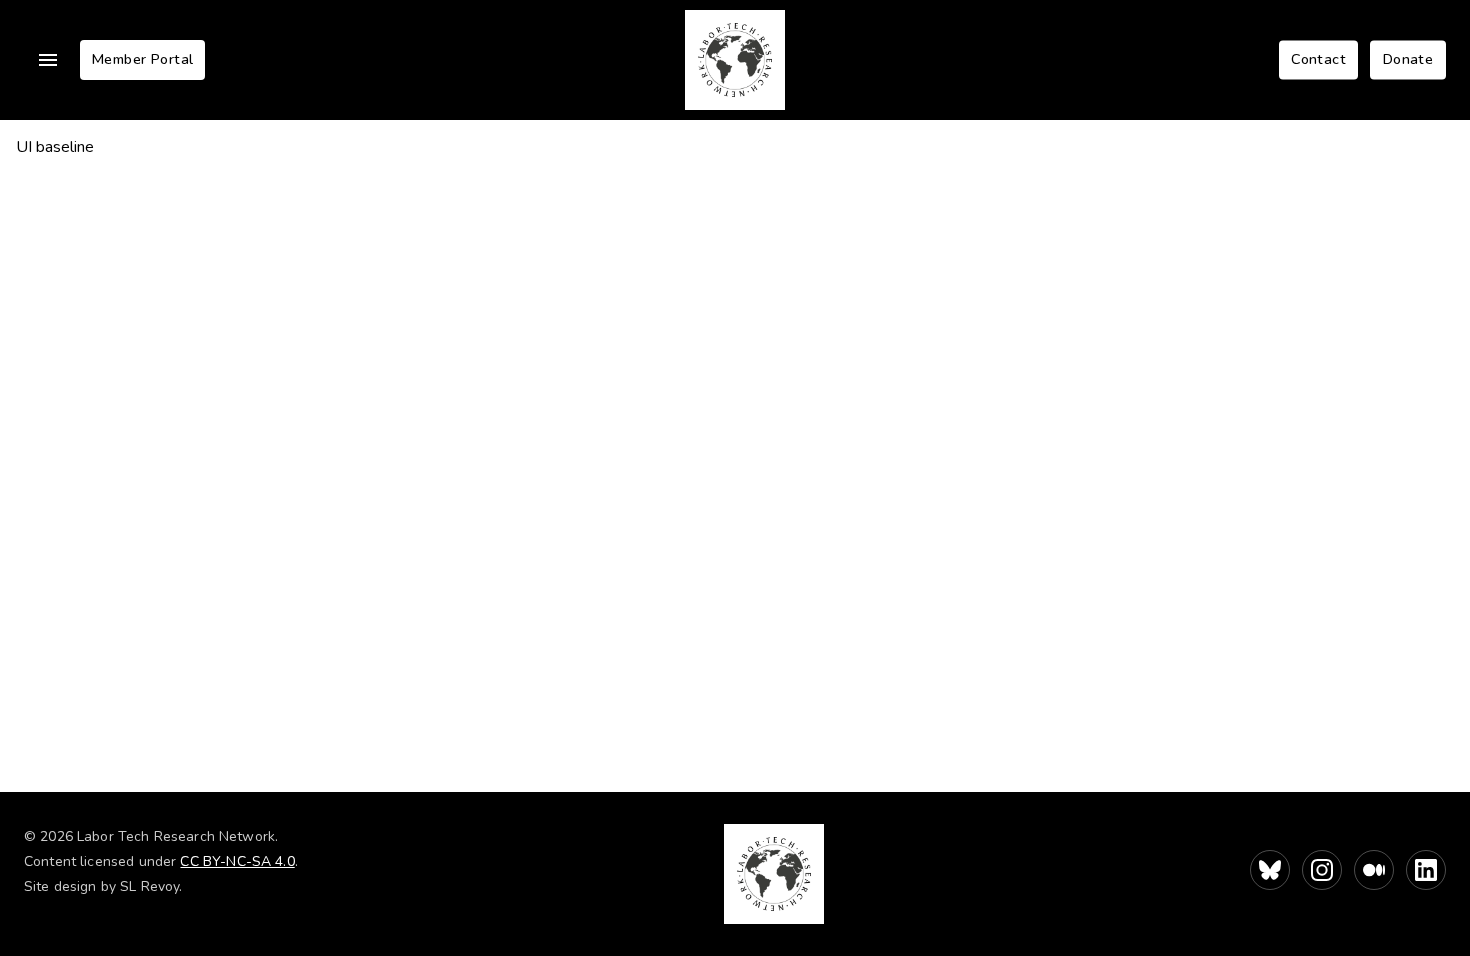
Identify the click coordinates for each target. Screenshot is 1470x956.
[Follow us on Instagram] (1322, 870)
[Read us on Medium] (1374, 870)
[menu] (48, 60)
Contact (1318, 59)
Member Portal (142, 59)
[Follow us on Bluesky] (1270, 870)
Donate (1408, 59)
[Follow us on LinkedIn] (1426, 870)
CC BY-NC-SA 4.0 (237, 861)
